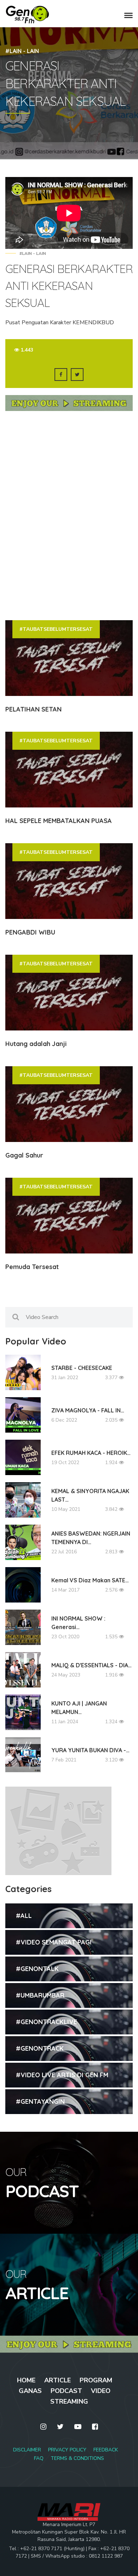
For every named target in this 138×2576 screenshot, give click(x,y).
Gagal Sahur (24, 1155)
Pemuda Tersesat (32, 1267)
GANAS (30, 2391)
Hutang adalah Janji (36, 1044)
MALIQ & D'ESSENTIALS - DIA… (91, 1665)
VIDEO (101, 2391)
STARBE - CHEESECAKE (82, 1368)
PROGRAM (96, 2380)
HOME (26, 2380)
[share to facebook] (61, 375)
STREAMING (69, 2401)
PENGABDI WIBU (30, 932)
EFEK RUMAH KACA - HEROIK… (91, 1453)
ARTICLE (57, 2380)
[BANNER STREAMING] (69, 406)
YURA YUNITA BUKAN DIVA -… (90, 1750)
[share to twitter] (77, 375)
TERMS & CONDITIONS (77, 2458)
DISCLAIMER (27, 2450)
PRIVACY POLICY (67, 2450)
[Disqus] (69, 515)
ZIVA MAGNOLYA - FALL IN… (88, 1410)
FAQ (39, 2458)
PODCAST (66, 2391)
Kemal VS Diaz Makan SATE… (90, 1580)
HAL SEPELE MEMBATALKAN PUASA (59, 821)
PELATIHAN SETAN (33, 709)
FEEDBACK (106, 2450)
